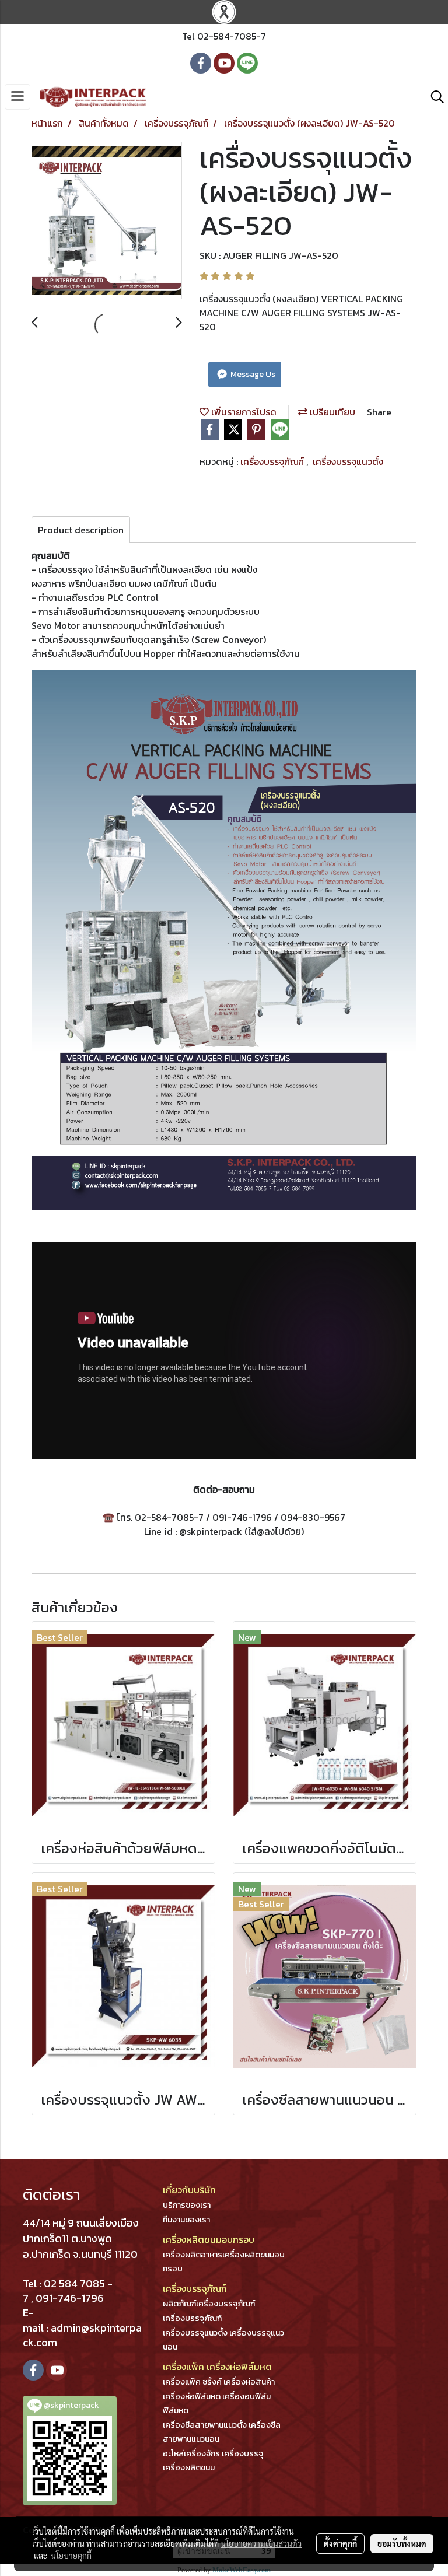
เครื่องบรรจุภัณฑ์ (273, 461)
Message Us (252, 374)
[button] (433, 97)
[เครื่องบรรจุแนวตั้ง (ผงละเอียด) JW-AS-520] (107, 221)
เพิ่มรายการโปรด (243, 412)
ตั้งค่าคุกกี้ (340, 2543)
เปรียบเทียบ (331, 412)
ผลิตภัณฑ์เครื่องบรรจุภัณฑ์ (209, 2304)
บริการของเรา (187, 2205)
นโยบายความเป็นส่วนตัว (261, 2543)
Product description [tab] (81, 530)
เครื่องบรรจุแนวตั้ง (348, 461)
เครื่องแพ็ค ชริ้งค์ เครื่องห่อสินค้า (219, 2382)
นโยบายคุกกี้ (71, 2556)
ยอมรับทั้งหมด (402, 2543)
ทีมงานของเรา (186, 2220)
